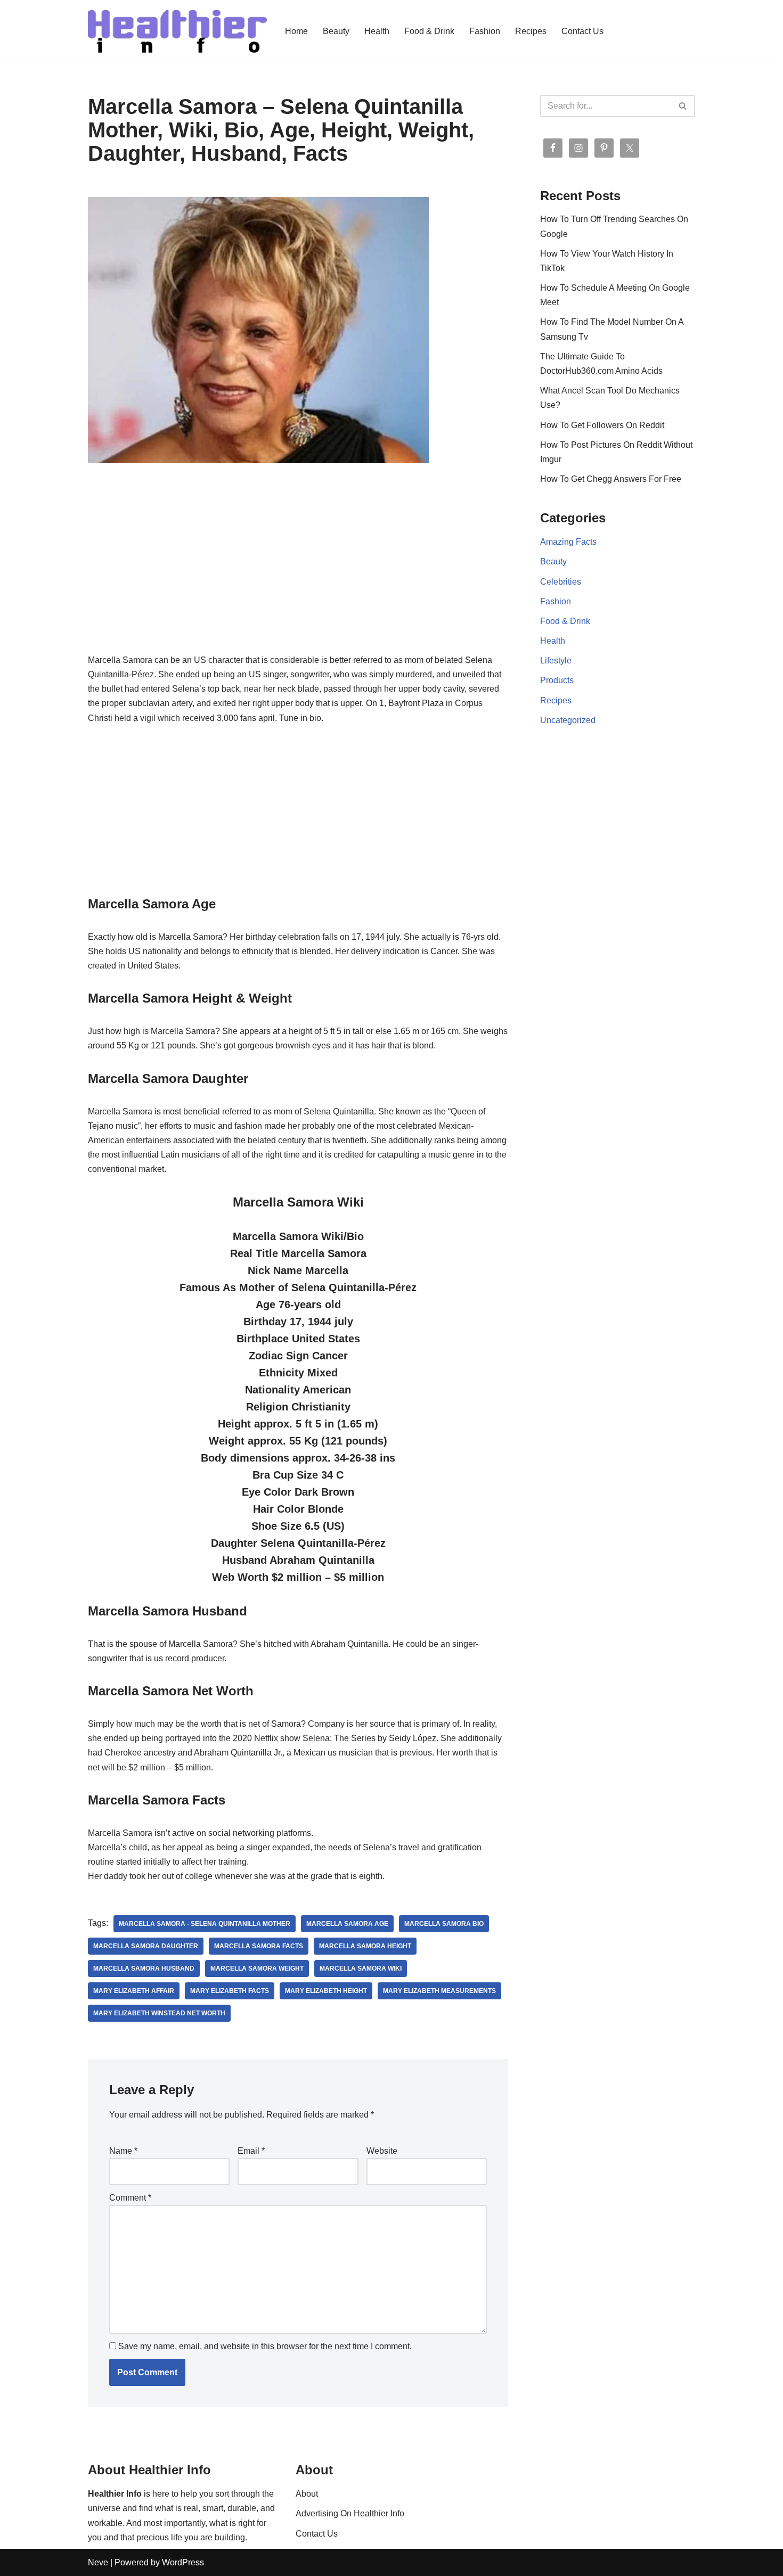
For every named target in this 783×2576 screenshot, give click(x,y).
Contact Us (582, 31)
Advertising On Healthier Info (350, 2513)
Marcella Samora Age (347, 1924)
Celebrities (561, 582)
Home (296, 31)
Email (251, 2151)
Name (123, 2151)
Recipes (531, 31)
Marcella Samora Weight (257, 1968)
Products (557, 680)
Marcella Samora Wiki (361, 1968)
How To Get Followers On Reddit (602, 425)
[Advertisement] (298, 574)
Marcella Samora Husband (144, 1968)
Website (382, 2151)
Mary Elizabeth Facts (230, 1991)
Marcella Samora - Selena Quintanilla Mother (205, 1924)
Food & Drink (429, 31)
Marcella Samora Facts (259, 1946)
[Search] (683, 106)
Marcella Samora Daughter (146, 1946)
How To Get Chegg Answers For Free (611, 479)
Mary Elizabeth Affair (134, 1991)
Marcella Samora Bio (444, 1924)
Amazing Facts (568, 542)
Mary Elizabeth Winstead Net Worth (159, 2013)
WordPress (183, 2562)
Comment (130, 2198)
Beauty (336, 31)
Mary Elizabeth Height (326, 1991)
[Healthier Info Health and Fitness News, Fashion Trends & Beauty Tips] (177, 31)
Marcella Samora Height (365, 1946)
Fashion (485, 31)
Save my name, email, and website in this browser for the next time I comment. (265, 2346)
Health (377, 31)
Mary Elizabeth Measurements (439, 1991)
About (307, 2494)
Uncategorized (568, 720)
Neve (98, 2562)
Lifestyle (556, 661)
